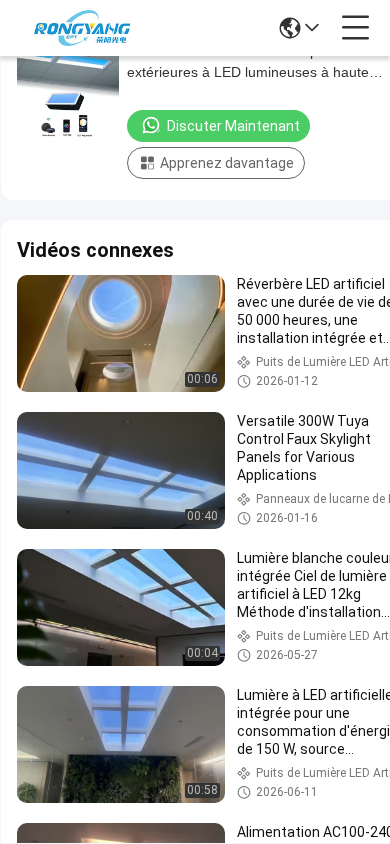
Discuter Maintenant (233, 126)
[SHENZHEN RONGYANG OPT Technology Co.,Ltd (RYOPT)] (82, 28)
